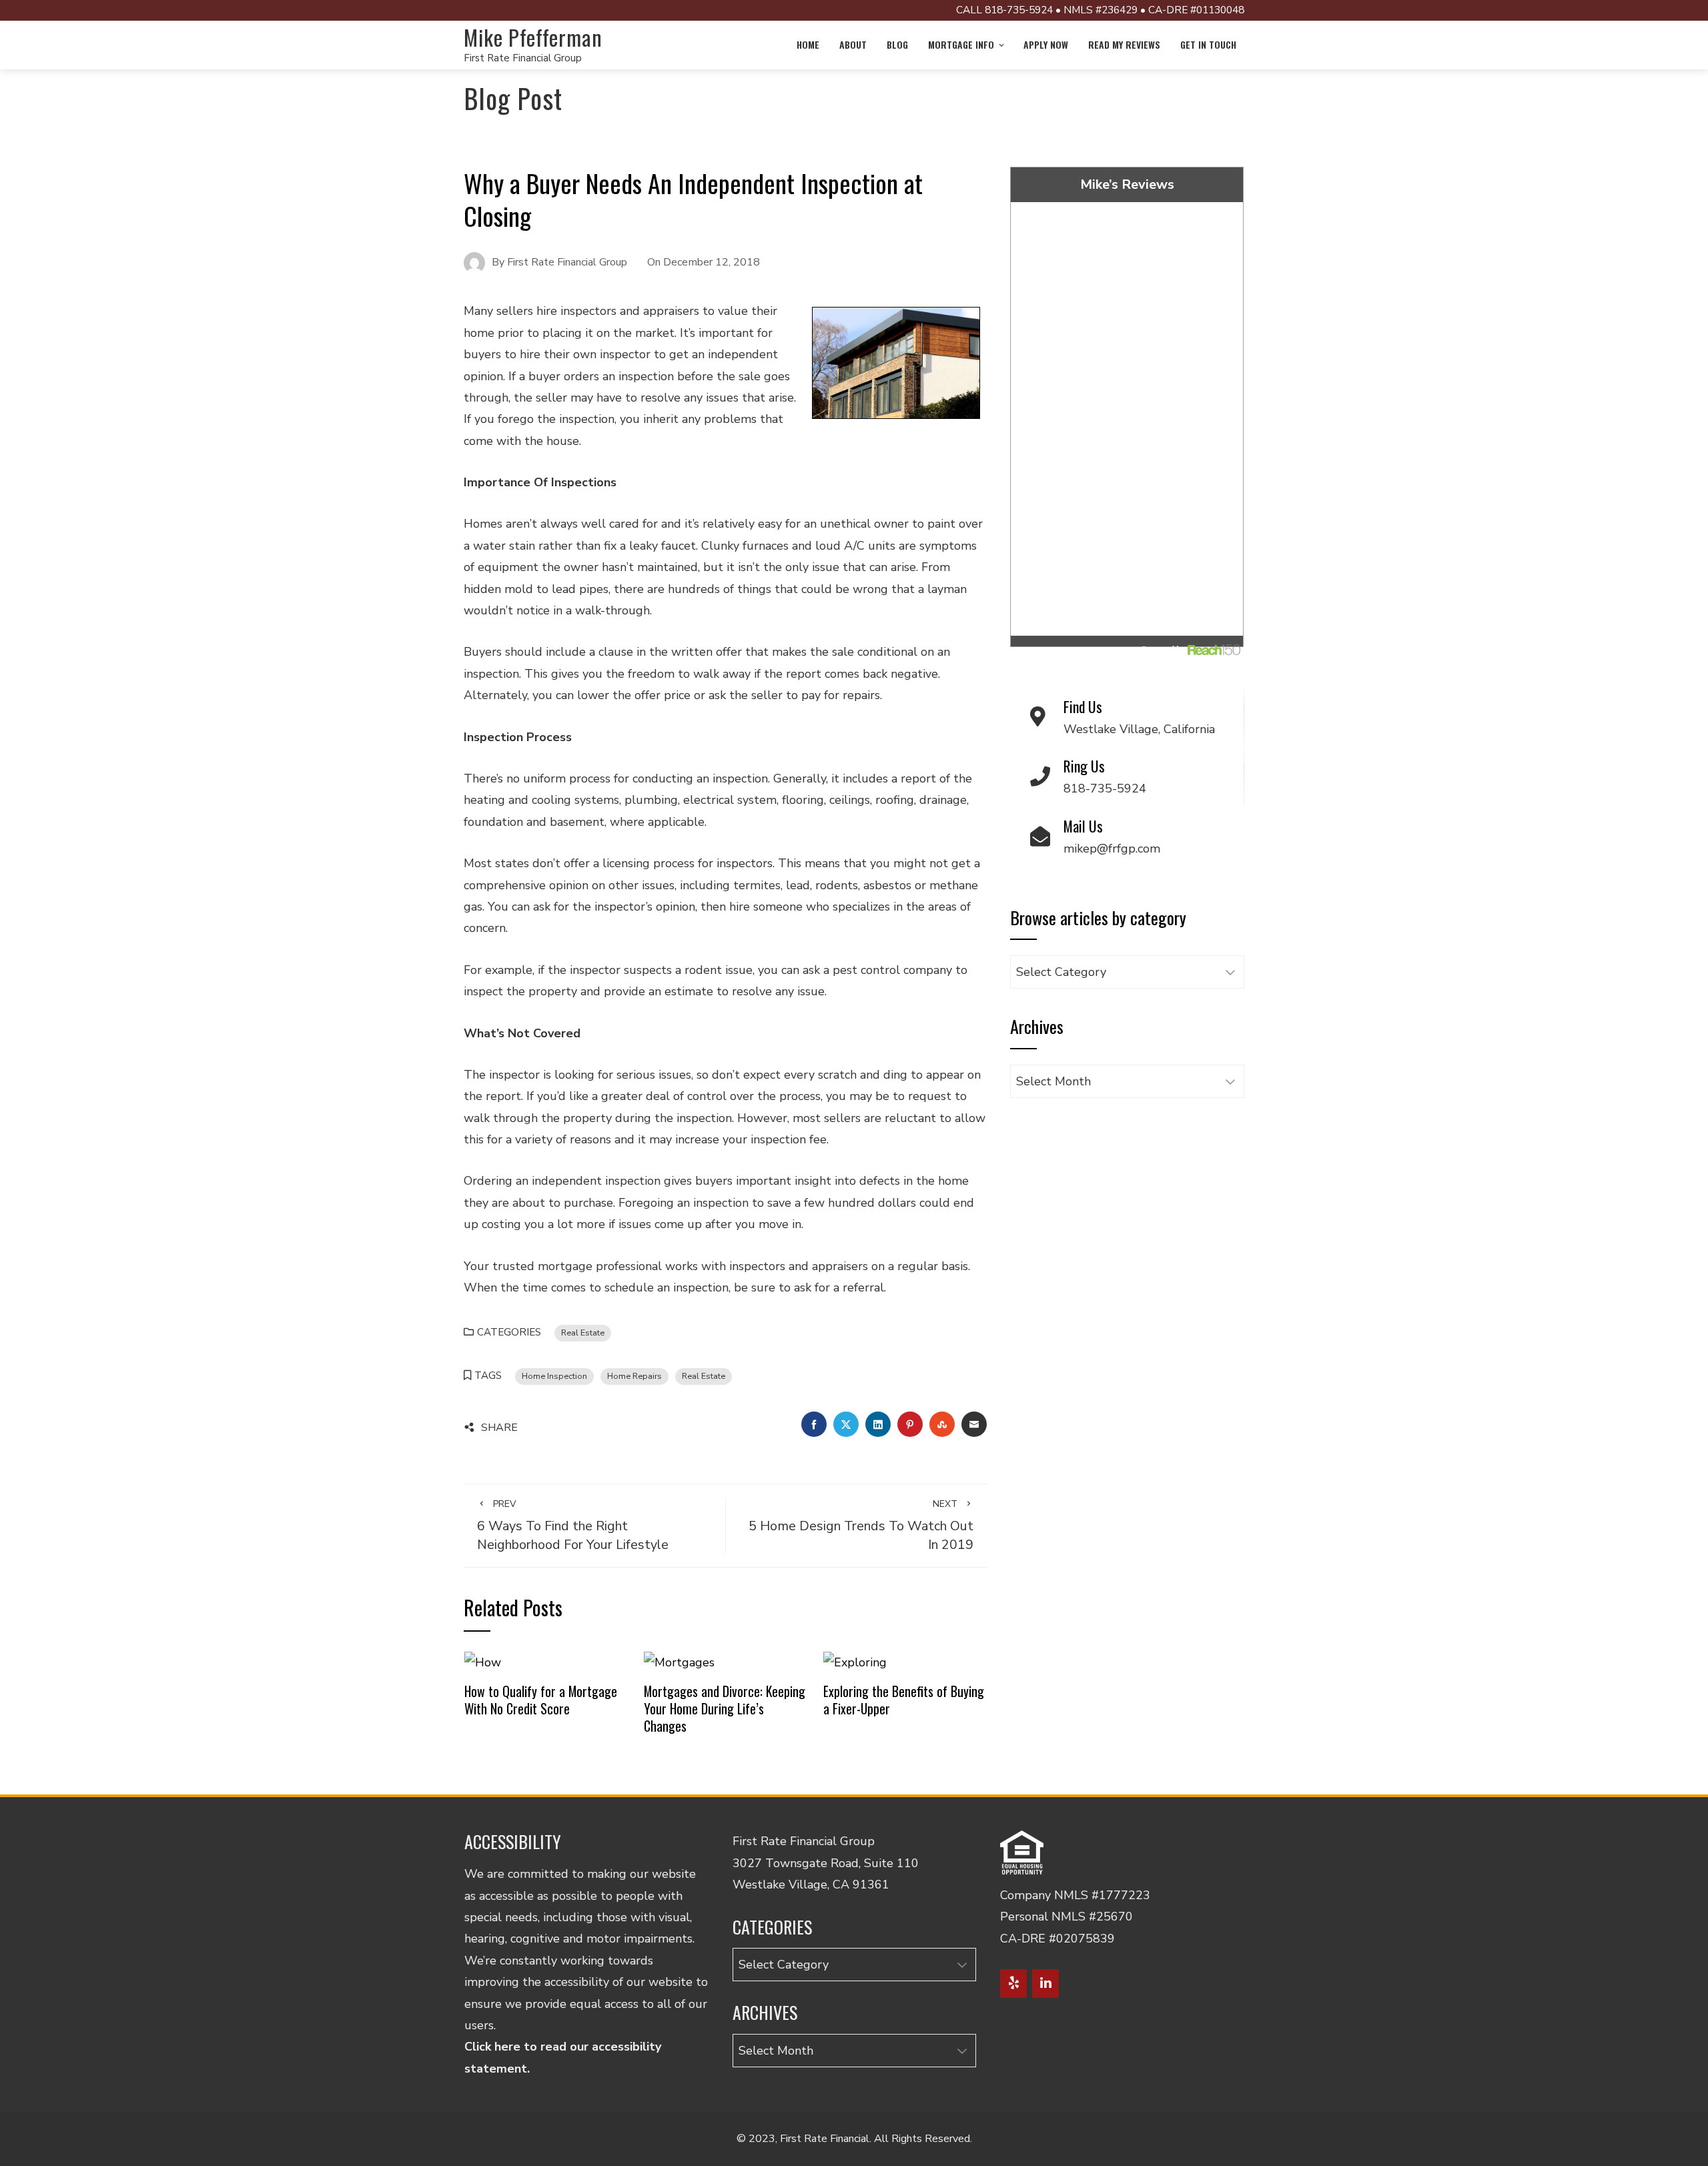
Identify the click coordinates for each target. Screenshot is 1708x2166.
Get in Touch (1208, 44)
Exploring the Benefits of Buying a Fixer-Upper (904, 1700)
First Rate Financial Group (523, 58)
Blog (897, 44)
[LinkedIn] (1045, 1984)
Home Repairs (634, 1376)
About (853, 44)
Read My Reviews (1124, 44)
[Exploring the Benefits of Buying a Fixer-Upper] (855, 1661)
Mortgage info (961, 44)
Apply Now (1046, 44)
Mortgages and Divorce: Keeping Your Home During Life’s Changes (725, 1708)
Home (808, 44)
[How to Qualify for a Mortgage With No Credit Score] (483, 1661)
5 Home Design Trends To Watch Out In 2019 (861, 1526)
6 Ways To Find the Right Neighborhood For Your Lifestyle (573, 1526)
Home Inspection (554, 1376)
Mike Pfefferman (533, 37)
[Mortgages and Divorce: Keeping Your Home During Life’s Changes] (679, 1661)
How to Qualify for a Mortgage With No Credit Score (541, 1700)
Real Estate (583, 1332)
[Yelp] (1013, 1984)
